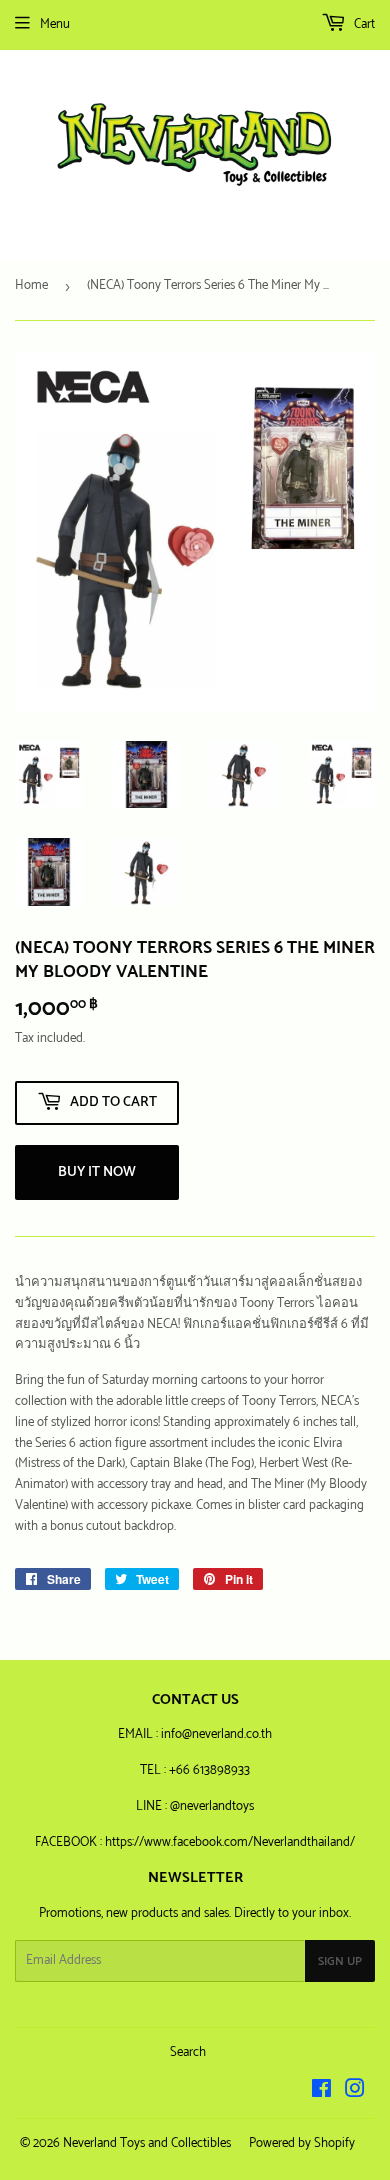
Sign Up (340, 1961)
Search (188, 2052)
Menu (55, 24)
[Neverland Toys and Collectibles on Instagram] (355, 2092)
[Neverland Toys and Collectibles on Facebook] (321, 2092)
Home (31, 285)
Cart (363, 24)
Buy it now (97, 1172)
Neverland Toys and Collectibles (147, 2143)
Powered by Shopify (302, 2143)
